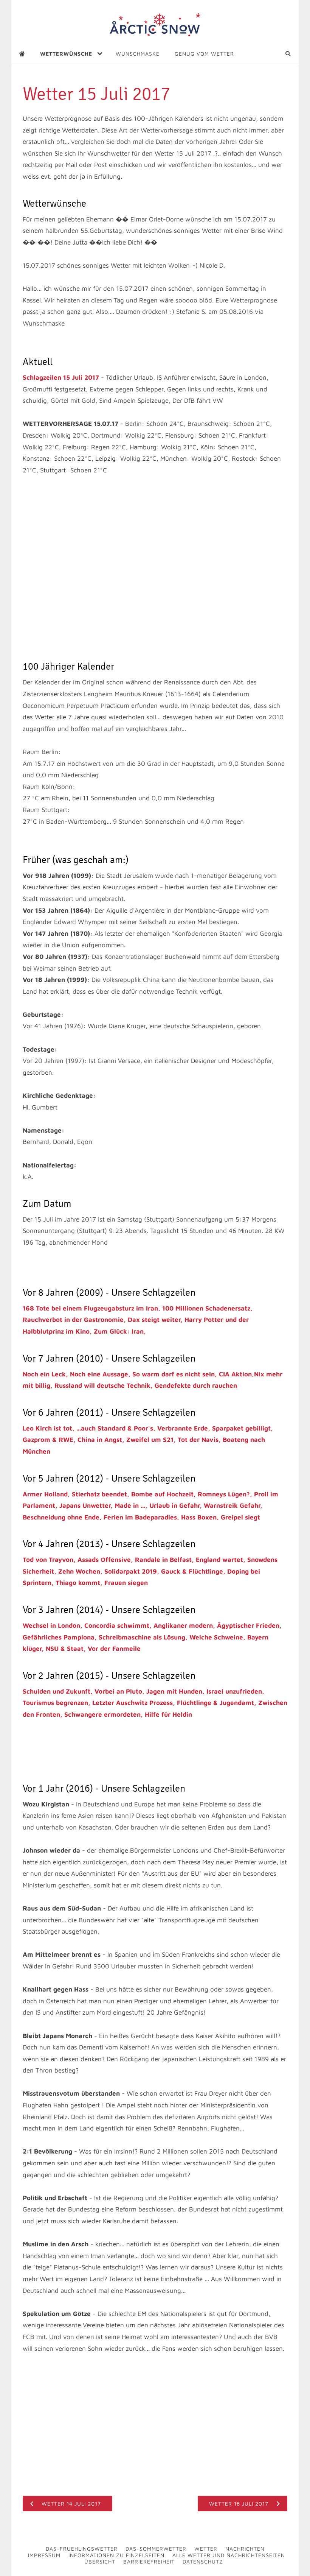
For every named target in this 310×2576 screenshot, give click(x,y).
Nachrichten (245, 2549)
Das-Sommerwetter (156, 2549)
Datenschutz (203, 2561)
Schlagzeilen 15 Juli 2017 (61, 377)
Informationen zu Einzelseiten (116, 2555)
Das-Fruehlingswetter (82, 2549)
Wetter (206, 2549)
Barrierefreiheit (149, 2561)
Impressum (44, 2555)
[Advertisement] (111, 544)
